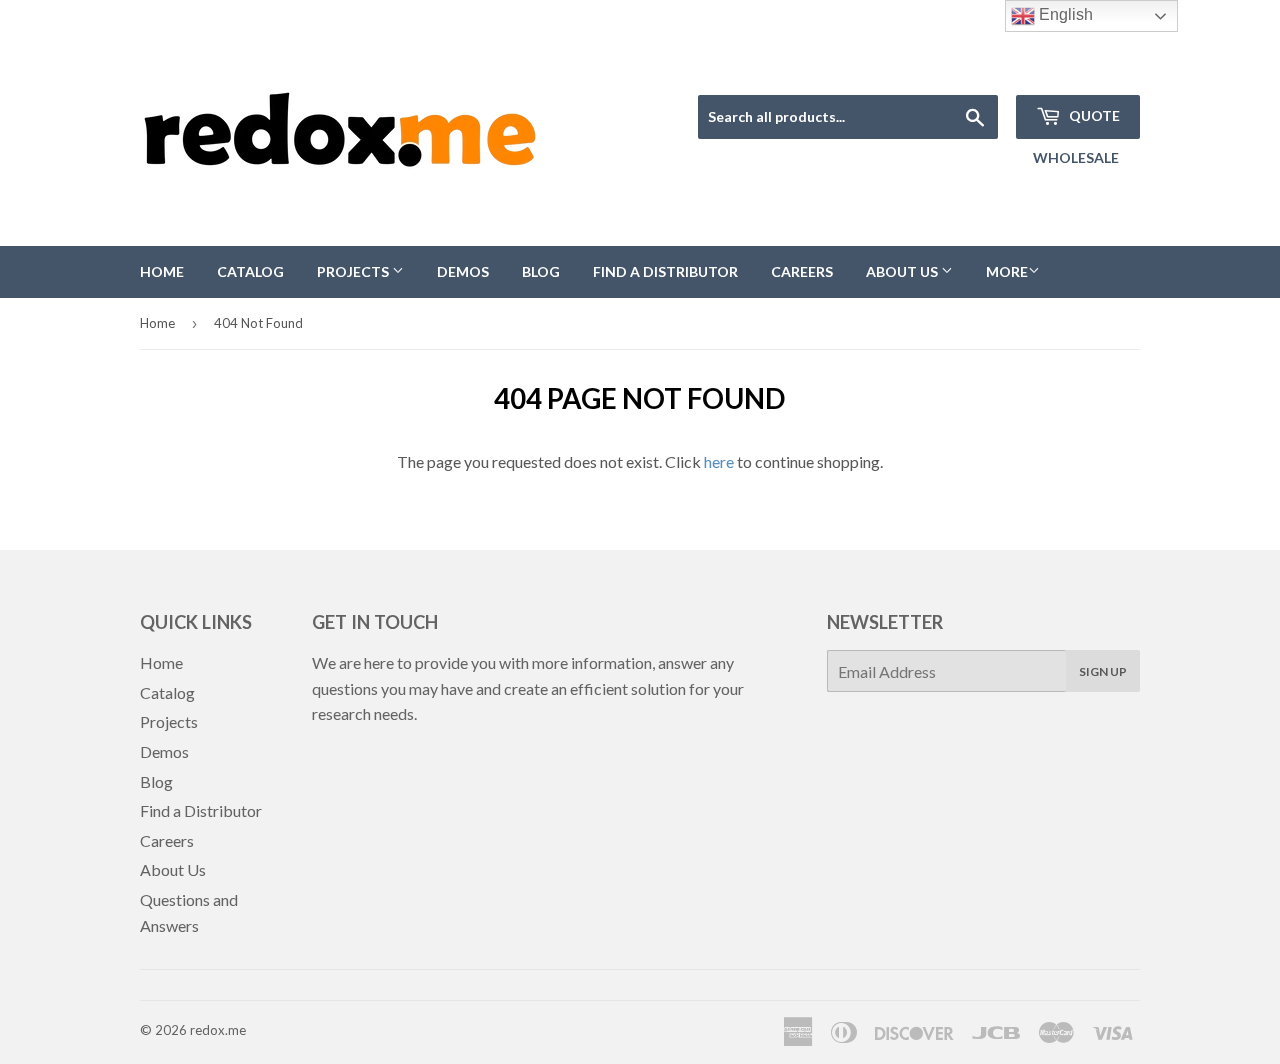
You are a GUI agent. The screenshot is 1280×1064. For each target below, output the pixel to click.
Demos (463, 271)
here (719, 461)
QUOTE (1093, 115)
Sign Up (1103, 671)
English (1064, 14)
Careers (802, 271)
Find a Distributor (665, 271)
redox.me (218, 1030)
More (1007, 271)
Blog (541, 271)
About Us (903, 271)
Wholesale (1076, 157)
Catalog (250, 271)
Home (162, 271)
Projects (354, 271)
